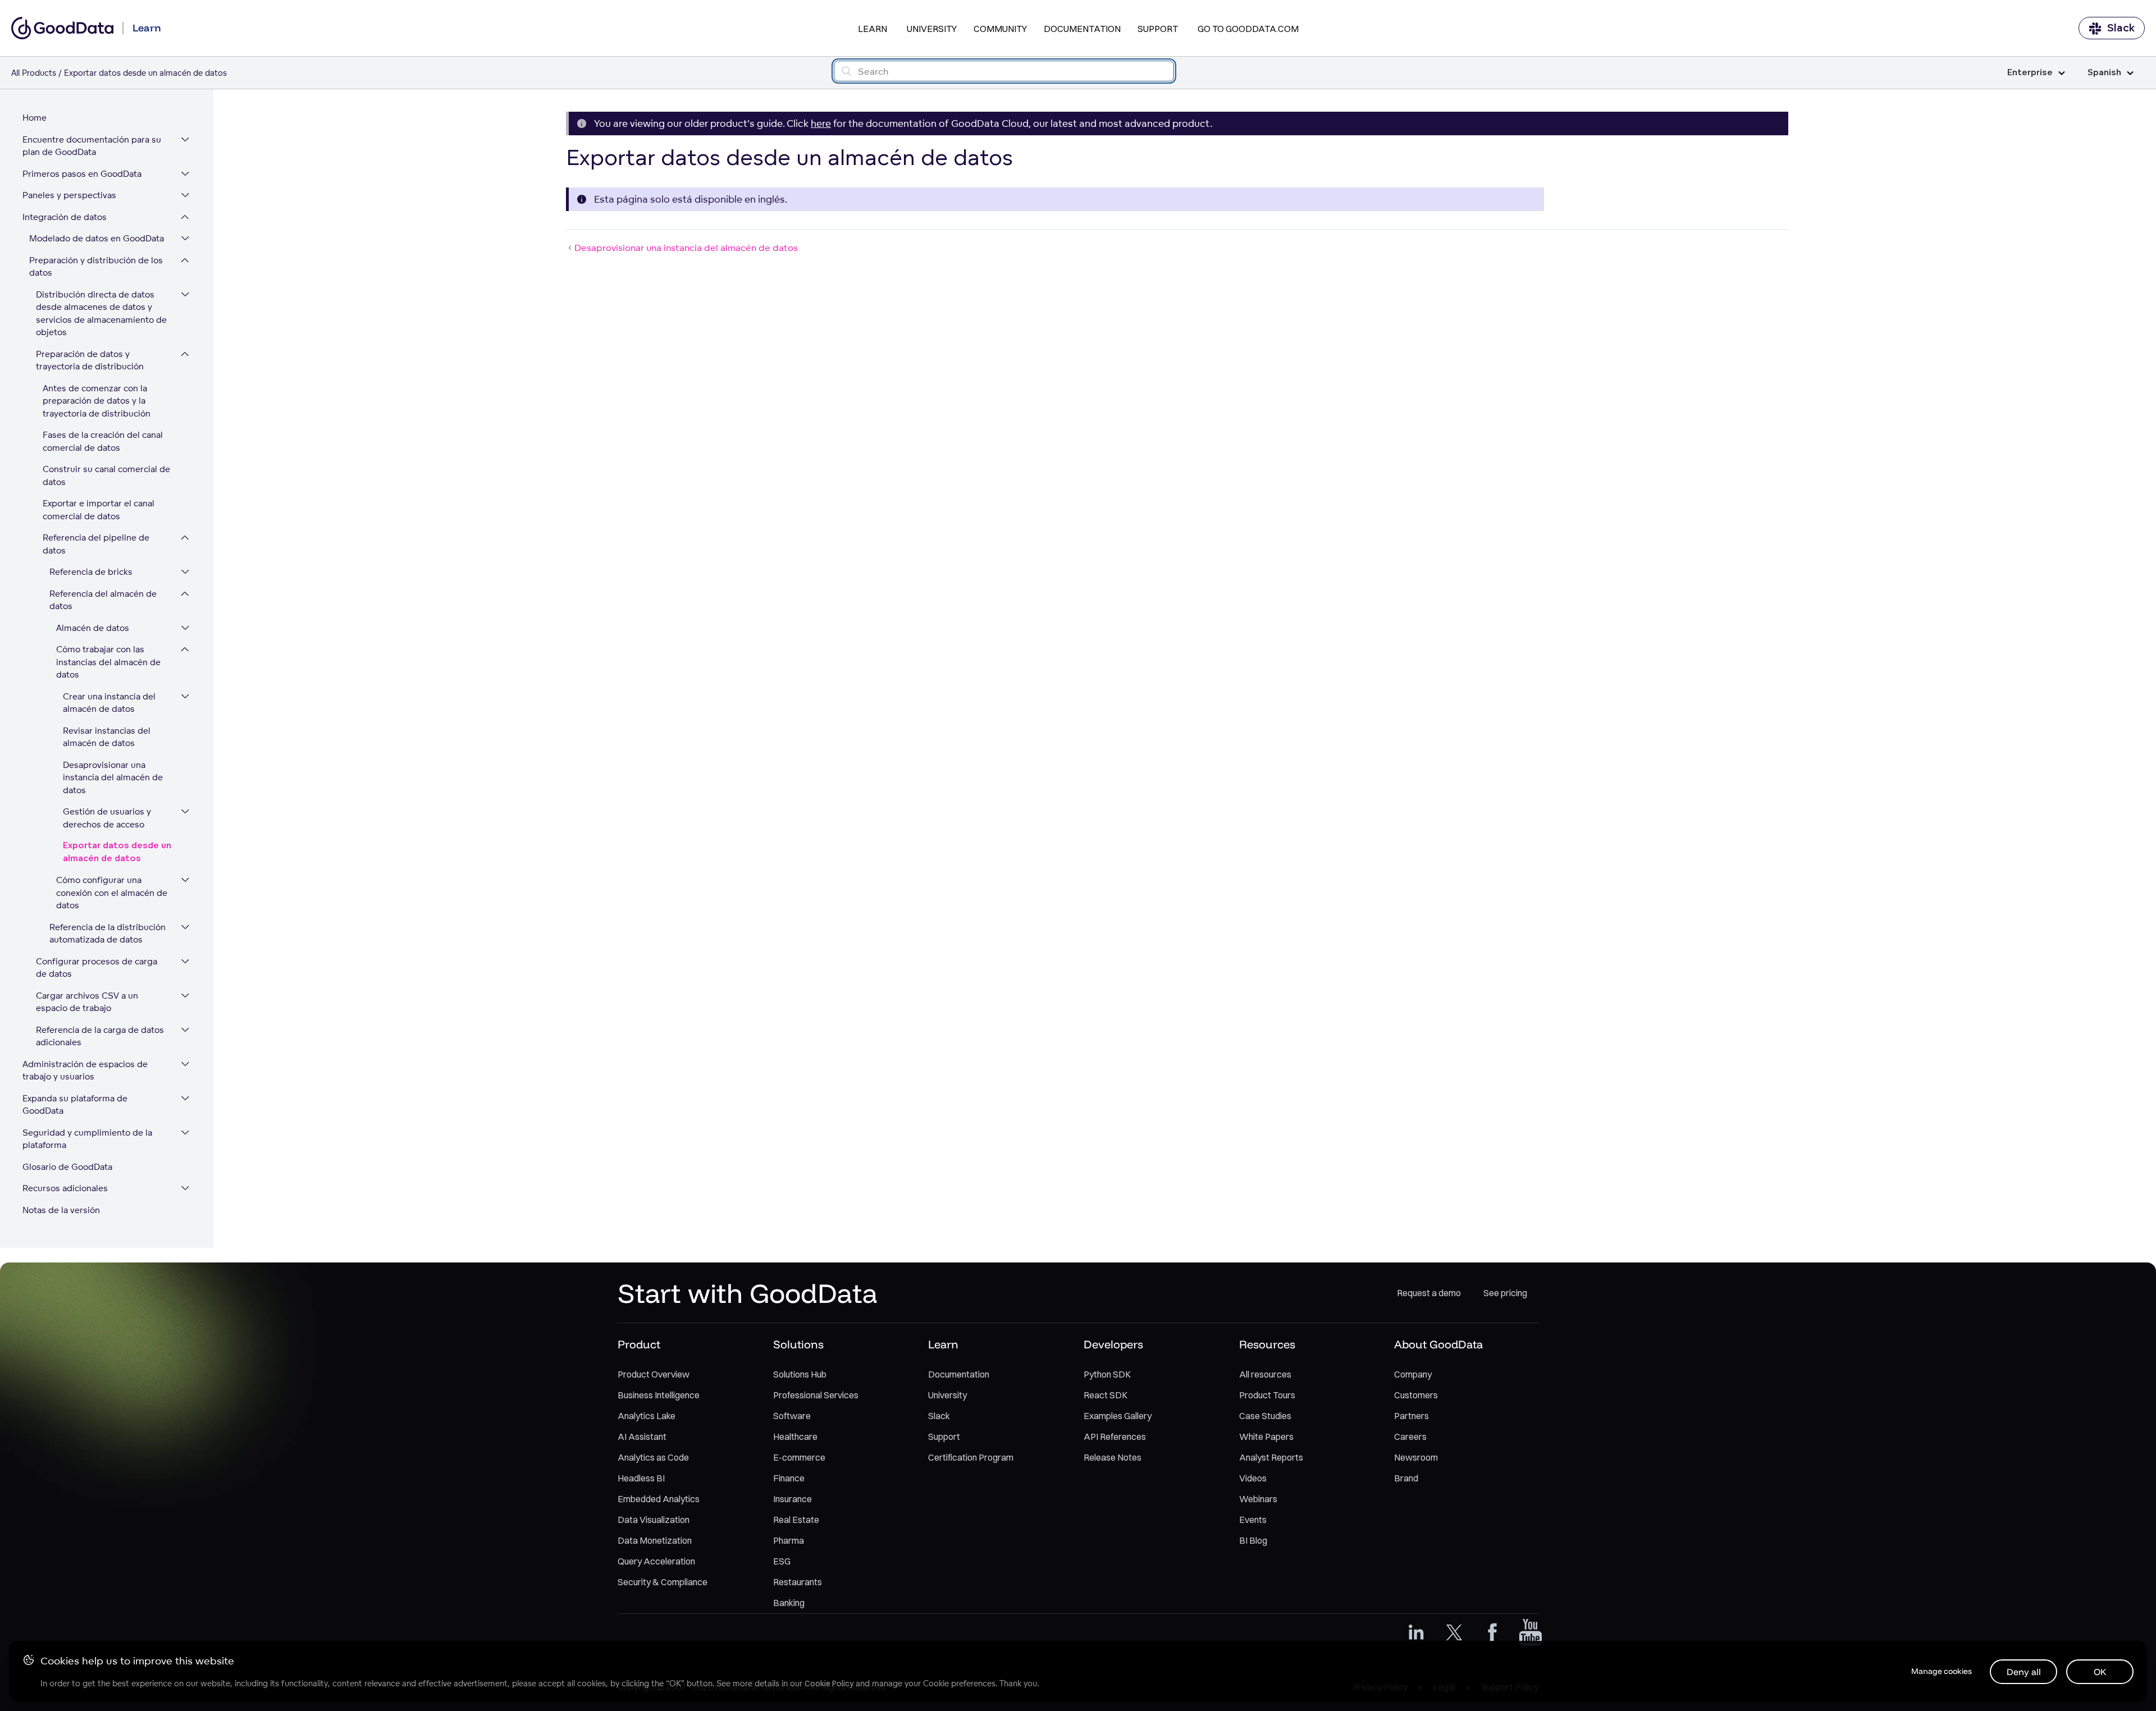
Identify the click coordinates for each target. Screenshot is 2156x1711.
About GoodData (1438, 1344)
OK (2100, 1672)
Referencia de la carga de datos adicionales (100, 1036)
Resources (1267, 1344)
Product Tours (1267, 1395)
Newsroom (1416, 1457)
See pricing (1505, 1293)
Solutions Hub (800, 1374)
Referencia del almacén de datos (103, 600)
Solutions (798, 1344)
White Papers (1266, 1436)
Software (792, 1416)
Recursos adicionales (65, 1188)
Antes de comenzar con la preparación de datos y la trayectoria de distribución (97, 401)
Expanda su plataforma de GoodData (75, 1105)
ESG (782, 1561)
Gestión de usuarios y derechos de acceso (107, 818)
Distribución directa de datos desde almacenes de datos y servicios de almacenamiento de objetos (101, 314)
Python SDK (1107, 1374)
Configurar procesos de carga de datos (97, 968)
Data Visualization (654, 1520)
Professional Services (816, 1395)
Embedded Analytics (659, 1499)
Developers (1113, 1344)
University (932, 29)
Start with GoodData (748, 1293)
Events (1253, 1520)
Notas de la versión (61, 1210)
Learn (873, 29)
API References (1115, 1436)
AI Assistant (642, 1436)
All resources (1265, 1374)
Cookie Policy (829, 1683)
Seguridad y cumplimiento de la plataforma (87, 1139)
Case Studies (1265, 1416)
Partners (1412, 1416)
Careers (1410, 1436)
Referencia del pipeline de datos (96, 544)
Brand (1406, 1478)
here (821, 123)
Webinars (1258, 1499)
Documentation (1082, 29)
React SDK (1106, 1395)
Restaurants (798, 1582)
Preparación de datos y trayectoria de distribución (90, 360)
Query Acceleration (656, 1561)
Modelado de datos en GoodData (97, 238)
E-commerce (799, 1457)
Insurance (792, 1499)
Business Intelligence (659, 1395)
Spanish (2104, 73)
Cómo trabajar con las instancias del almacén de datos (108, 662)
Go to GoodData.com (1248, 29)
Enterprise (2030, 73)
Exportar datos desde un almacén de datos (117, 852)
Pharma (789, 1540)
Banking (789, 1603)
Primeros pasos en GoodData (82, 174)
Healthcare (795, 1436)
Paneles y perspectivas (69, 195)
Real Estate (796, 1520)
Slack (2121, 28)
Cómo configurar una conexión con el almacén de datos (112, 893)
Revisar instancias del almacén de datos (107, 737)
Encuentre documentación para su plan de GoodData (92, 146)
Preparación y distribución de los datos (96, 267)
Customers (1416, 1395)
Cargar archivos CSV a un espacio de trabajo (87, 1002)
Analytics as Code (653, 1457)
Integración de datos (65, 217)
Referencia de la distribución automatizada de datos (108, 934)
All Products (34, 73)
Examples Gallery (1118, 1416)
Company (1413, 1374)
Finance (789, 1478)
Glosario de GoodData (67, 1167)
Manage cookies (1942, 1671)
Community (1000, 29)
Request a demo (1429, 1293)
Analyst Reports (1271, 1457)
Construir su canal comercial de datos (106, 475)
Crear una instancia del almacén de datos (109, 703)
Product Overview (654, 1374)
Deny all (2024, 1672)
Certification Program (971, 1457)
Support (1158, 29)
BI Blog (1253, 1540)
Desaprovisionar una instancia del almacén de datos (113, 777)
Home (35, 118)
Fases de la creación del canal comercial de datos (103, 441)
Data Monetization (655, 1540)
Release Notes (1113, 1457)
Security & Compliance (663, 1582)
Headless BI (641, 1478)
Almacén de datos (93, 628)
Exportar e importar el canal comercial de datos (99, 510)
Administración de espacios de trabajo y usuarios (85, 1070)
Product (639, 1344)
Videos (1253, 1478)
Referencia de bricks (91, 572)
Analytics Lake (647, 1416)
